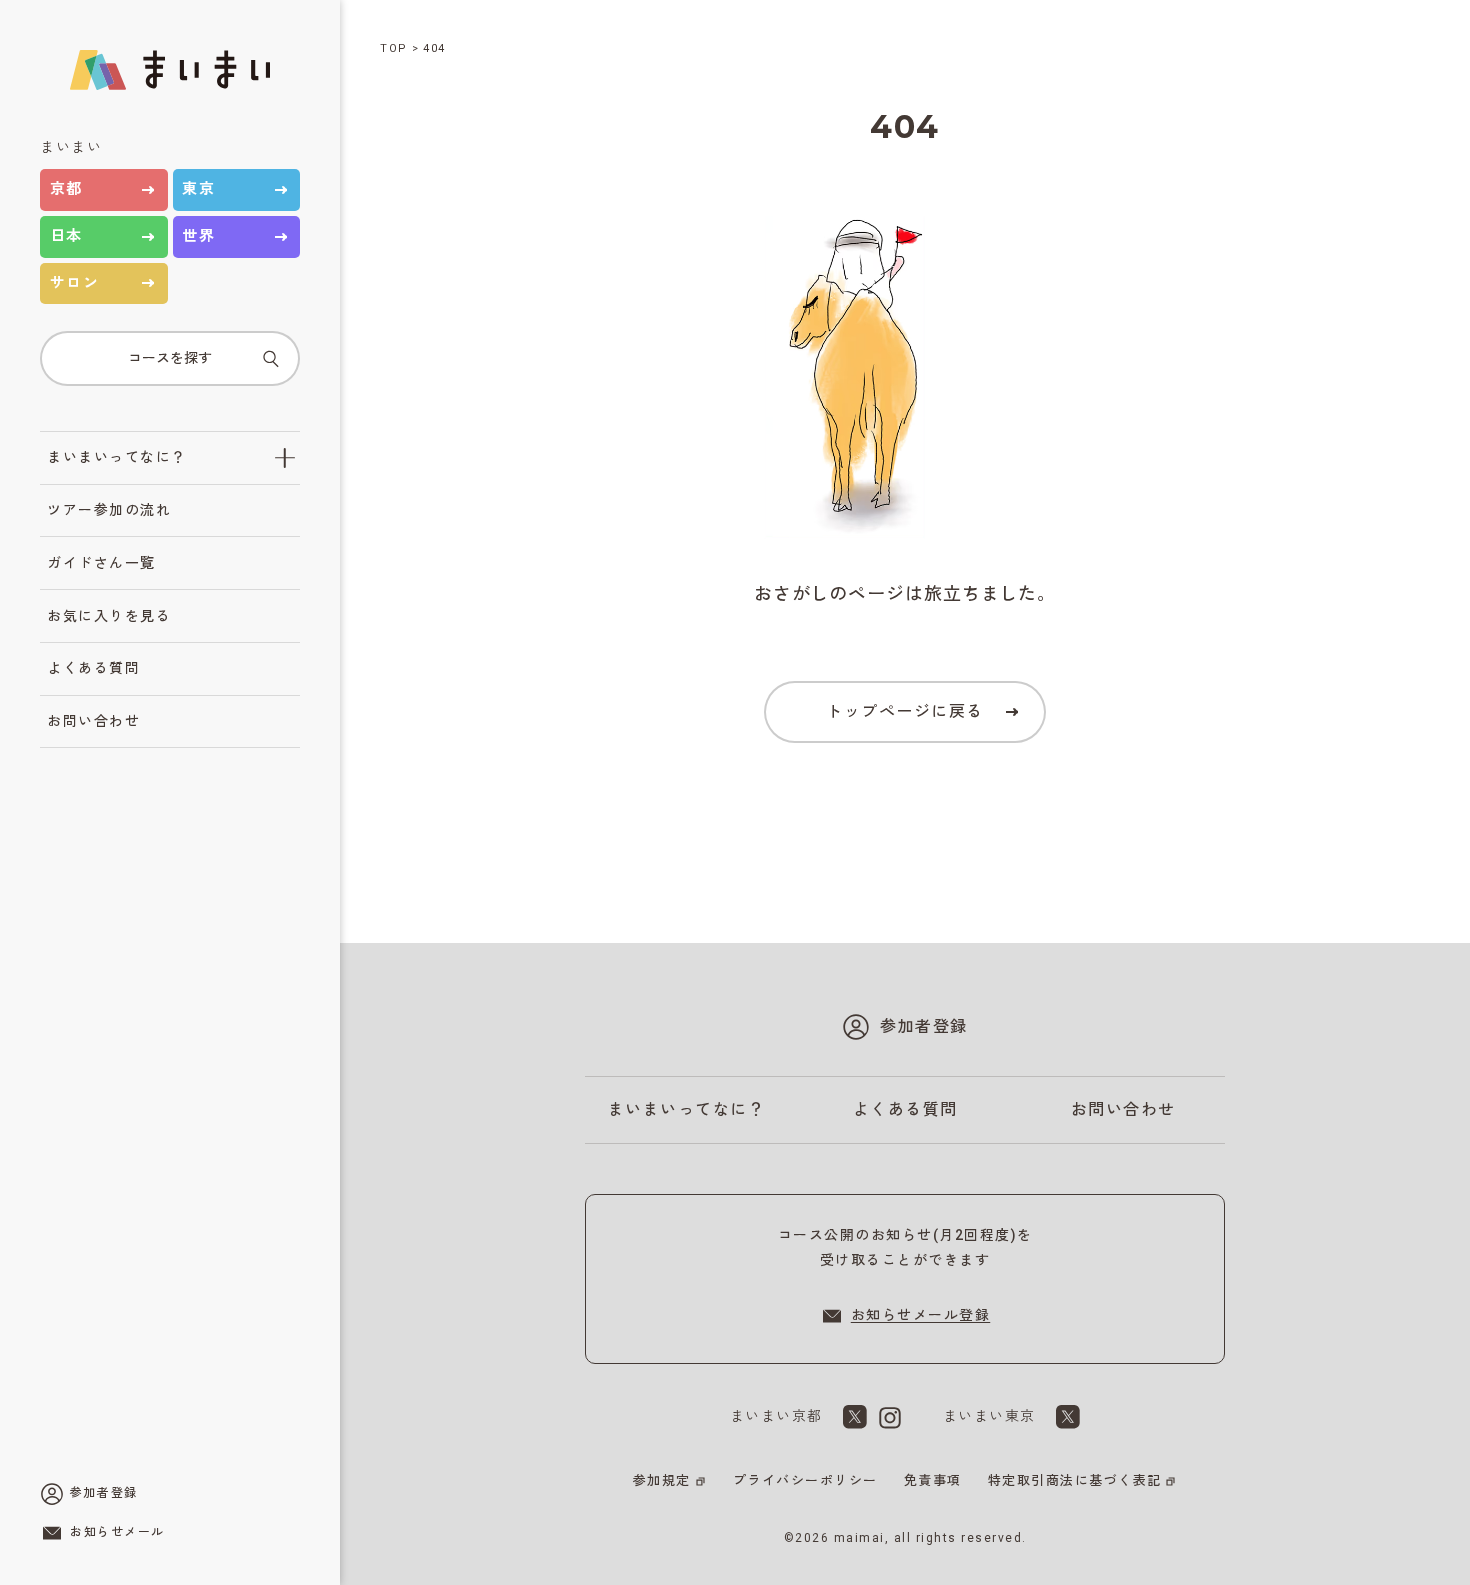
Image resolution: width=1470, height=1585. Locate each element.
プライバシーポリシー (805, 1480)
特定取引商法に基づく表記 (1075, 1480)
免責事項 (933, 1480)
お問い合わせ (93, 721)
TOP (394, 48)
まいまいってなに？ (117, 457)
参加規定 (662, 1480)
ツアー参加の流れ (109, 510)
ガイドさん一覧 (101, 563)
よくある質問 (93, 668)
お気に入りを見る (109, 616)
